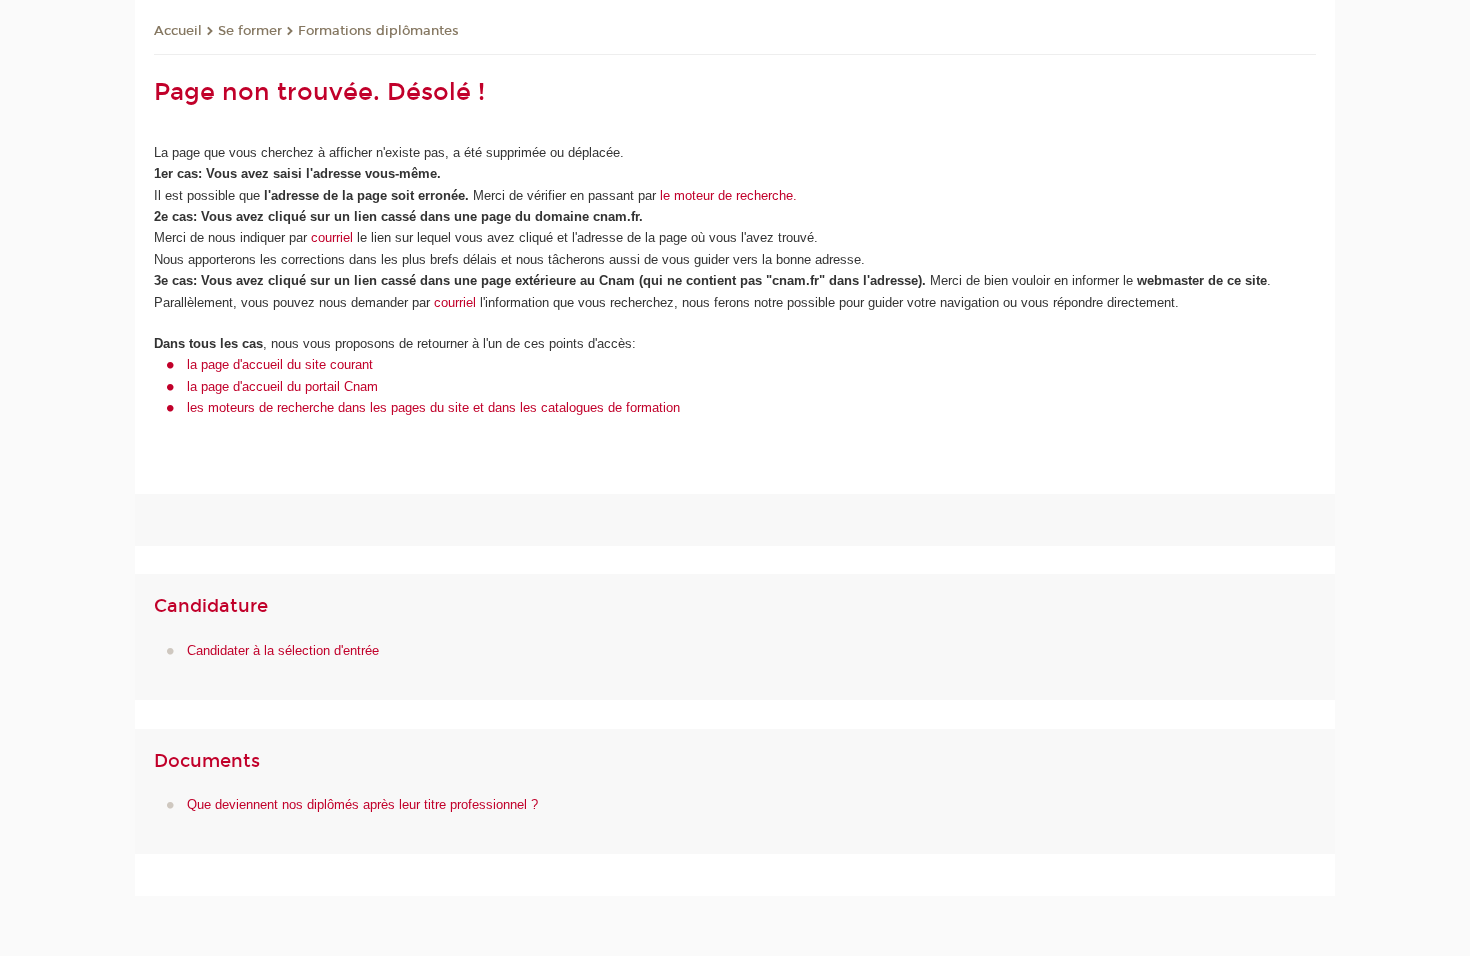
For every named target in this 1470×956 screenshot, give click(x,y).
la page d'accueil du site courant (280, 364)
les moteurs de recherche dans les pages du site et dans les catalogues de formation (433, 407)
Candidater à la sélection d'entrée (283, 650)
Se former (250, 31)
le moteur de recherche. (726, 195)
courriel (332, 237)
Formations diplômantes (378, 31)
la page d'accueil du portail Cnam (282, 386)
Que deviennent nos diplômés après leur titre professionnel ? (362, 804)
